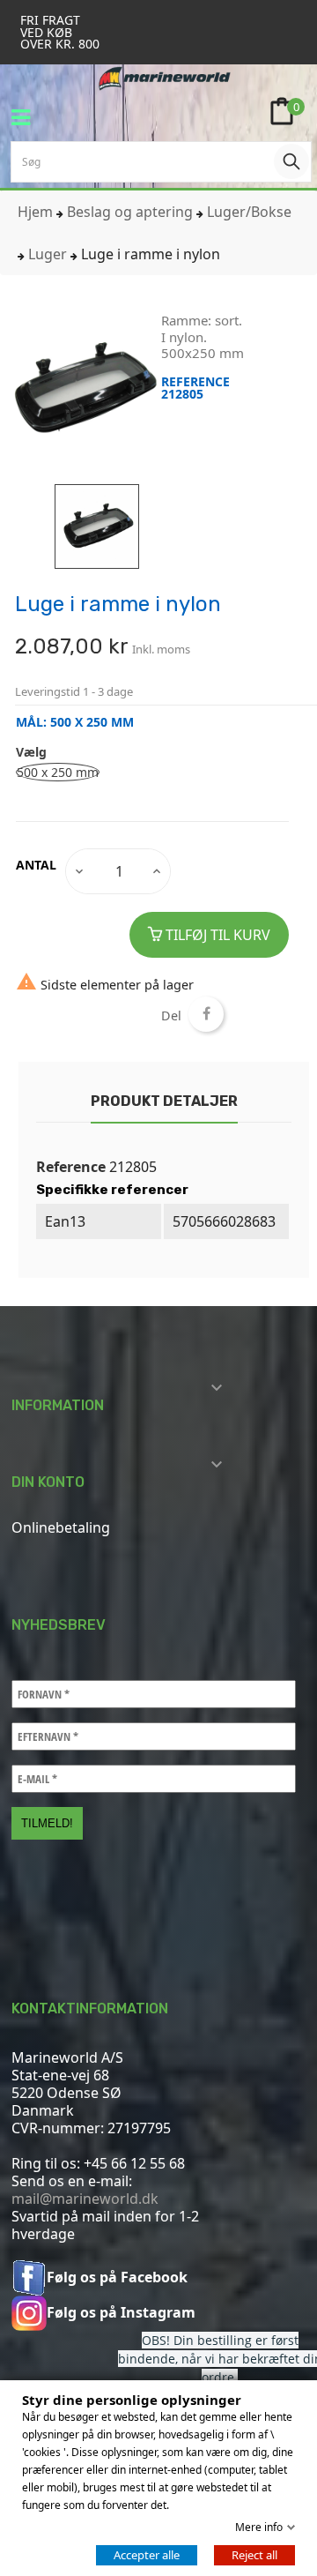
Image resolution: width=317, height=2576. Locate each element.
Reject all (254, 2555)
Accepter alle (147, 2555)
